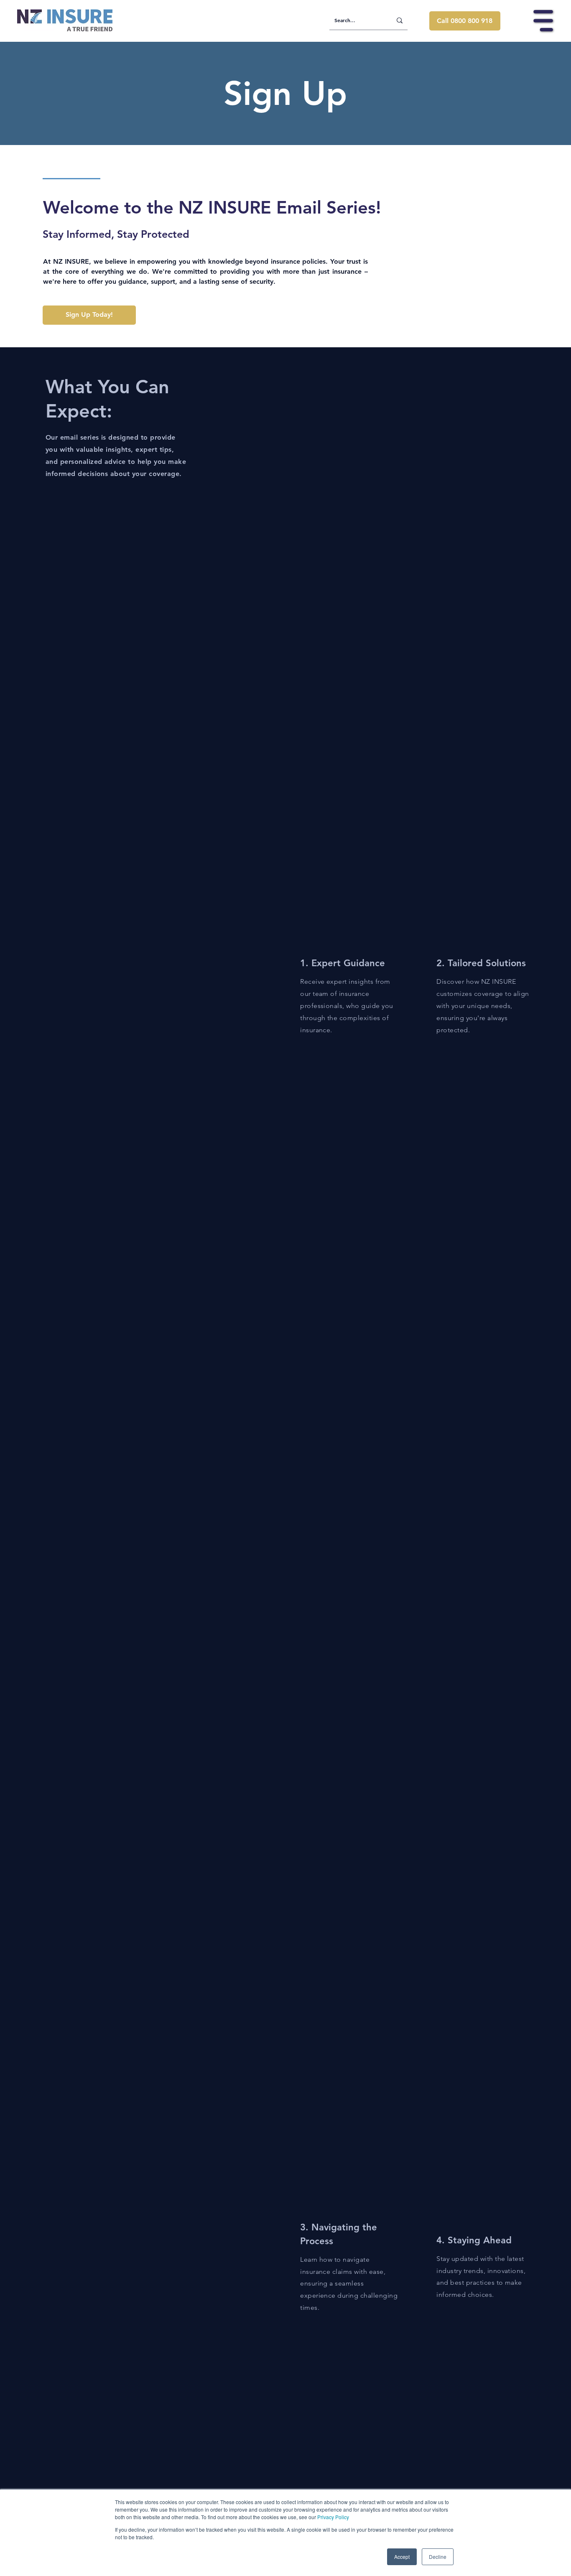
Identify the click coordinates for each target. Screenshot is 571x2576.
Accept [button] (402, 2557)
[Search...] (400, 20)
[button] (543, 21)
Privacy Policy (333, 2517)
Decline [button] (438, 2557)
